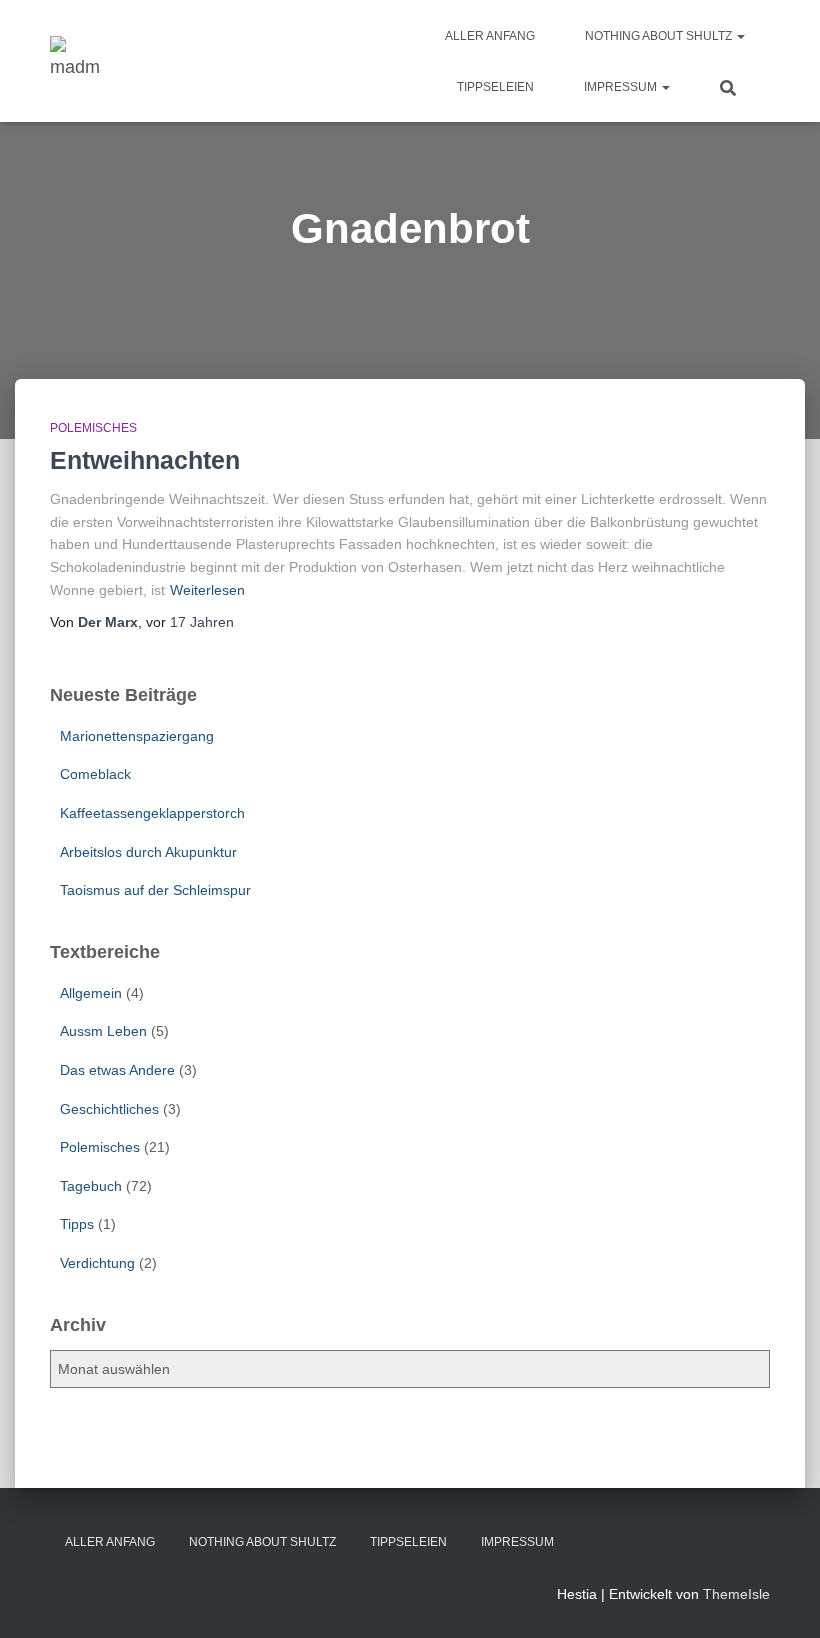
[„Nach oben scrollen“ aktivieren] (780, 1598)
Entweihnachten (145, 460)
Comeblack (95, 774)
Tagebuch (91, 1186)
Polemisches (93, 428)
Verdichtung (97, 1263)
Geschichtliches (109, 1109)
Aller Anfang (490, 36)
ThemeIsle (736, 1594)
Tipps (77, 1224)
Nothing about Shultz (660, 36)
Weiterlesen (207, 590)
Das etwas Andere (117, 1070)
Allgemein (91, 993)
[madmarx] (75, 61)
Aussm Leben (103, 1031)
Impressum (622, 87)
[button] (740, 36)
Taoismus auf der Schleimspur (155, 890)
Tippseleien (495, 87)
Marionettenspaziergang (137, 736)
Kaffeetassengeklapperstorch (152, 813)
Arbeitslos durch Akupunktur (148, 852)
